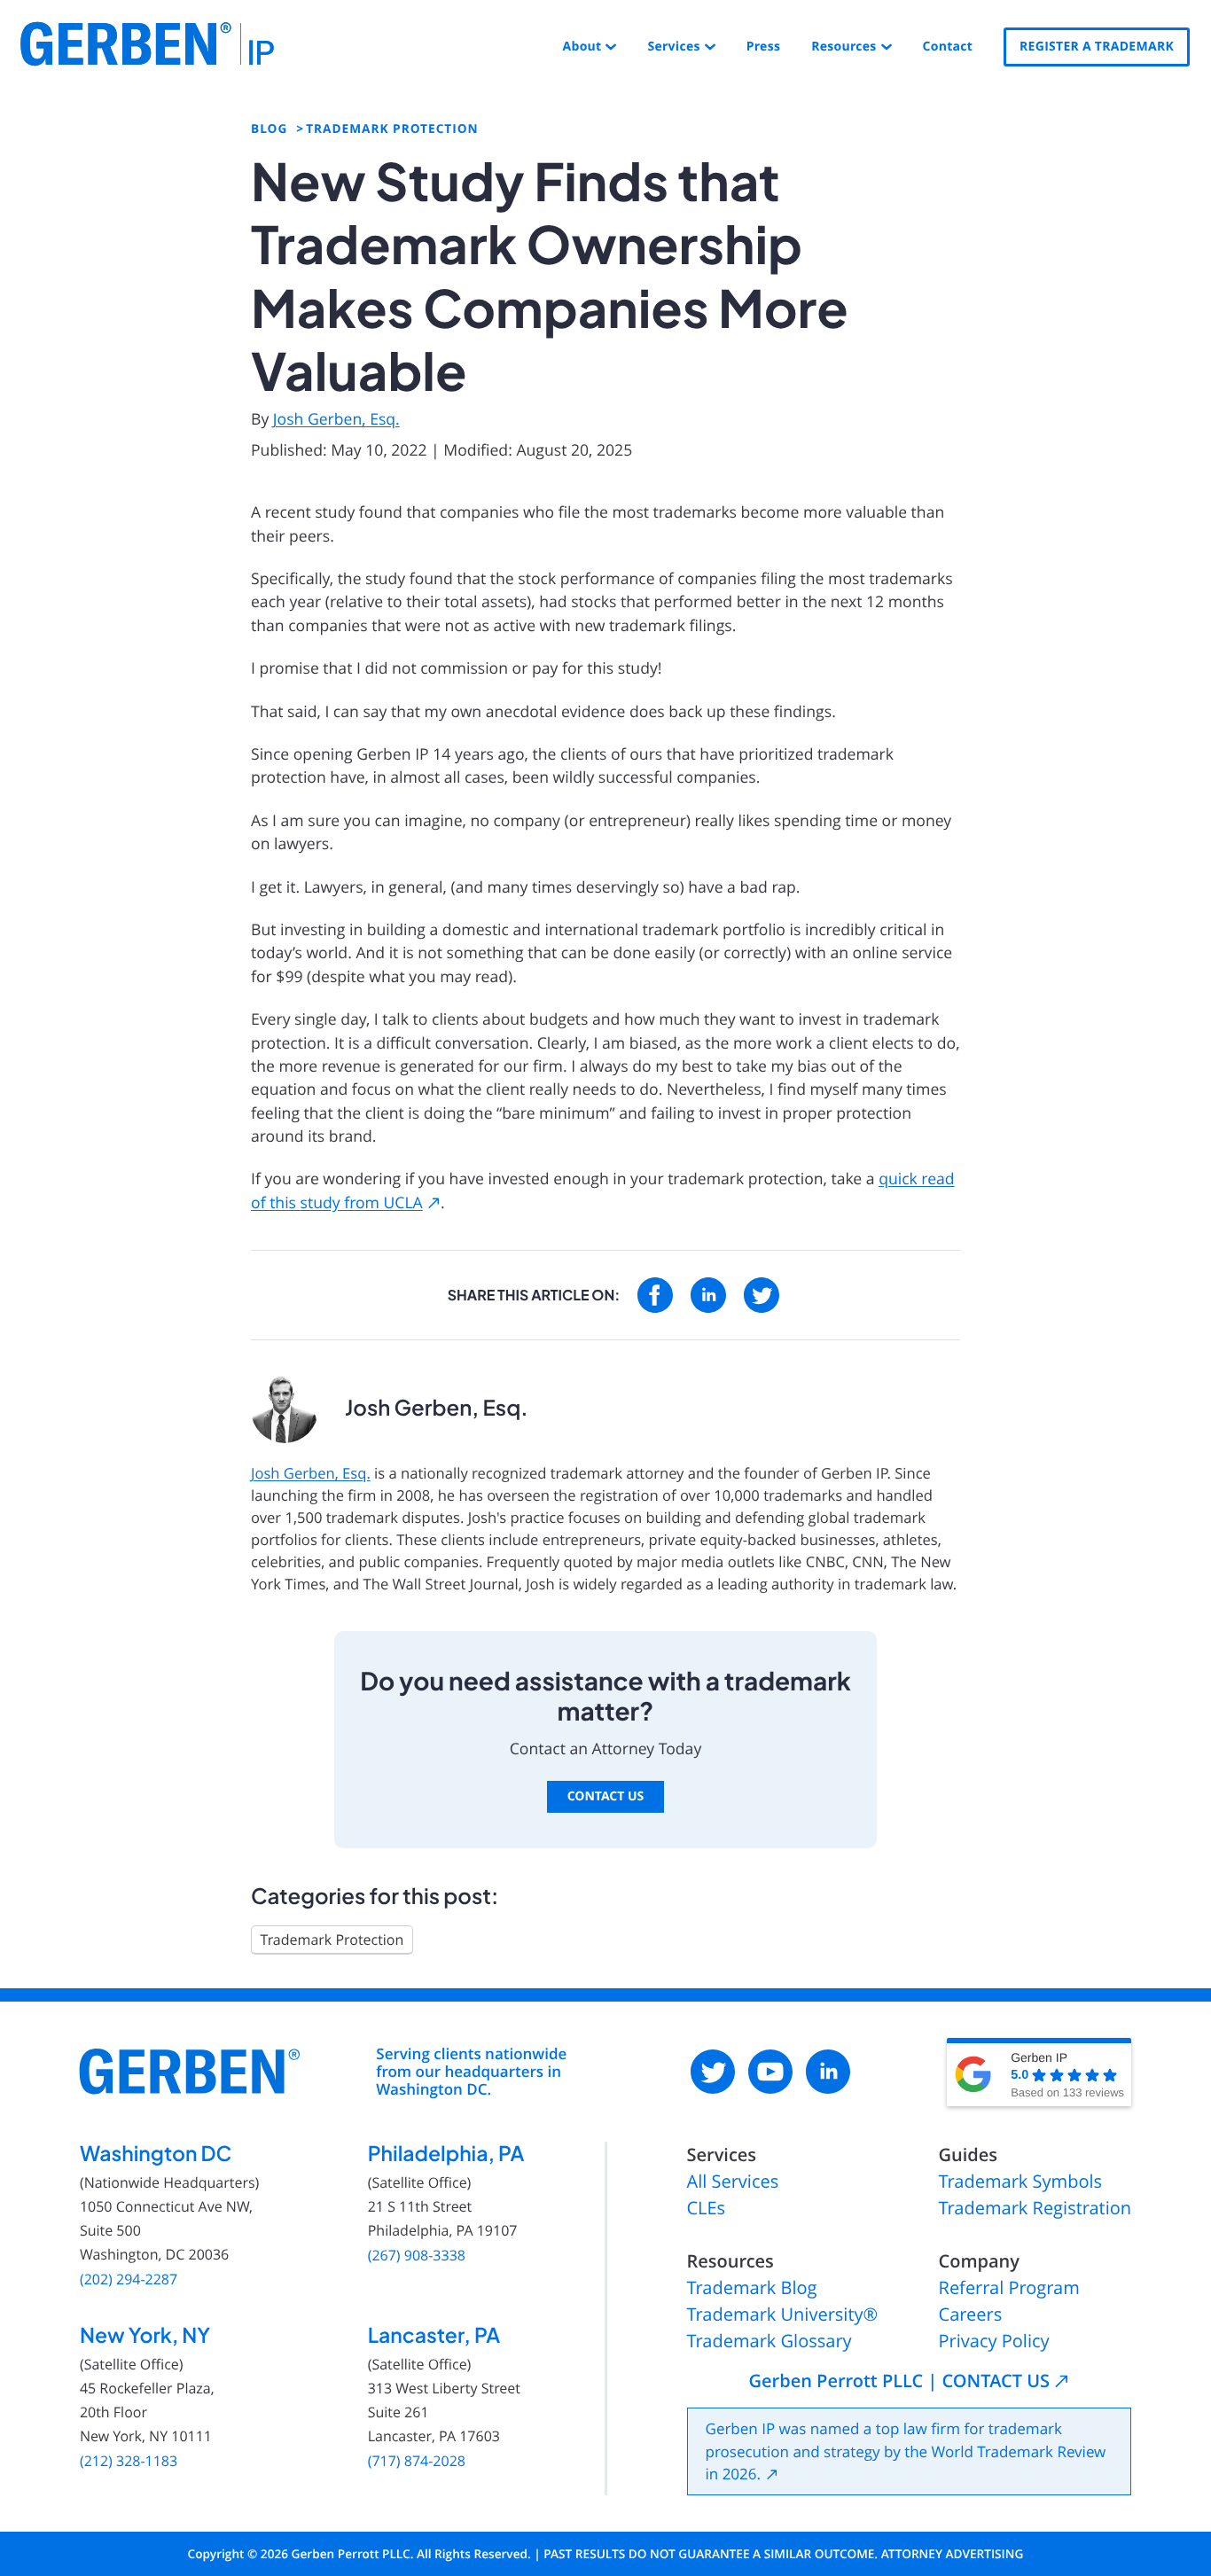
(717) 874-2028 (417, 2461)
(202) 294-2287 (129, 2279)
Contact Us (606, 1796)
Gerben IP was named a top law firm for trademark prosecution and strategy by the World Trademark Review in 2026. (906, 2451)
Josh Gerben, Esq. (336, 419)
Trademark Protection (332, 1940)
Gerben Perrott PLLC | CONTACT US (899, 2381)
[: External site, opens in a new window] (655, 1295)
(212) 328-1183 (129, 2461)
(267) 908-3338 (417, 2256)
